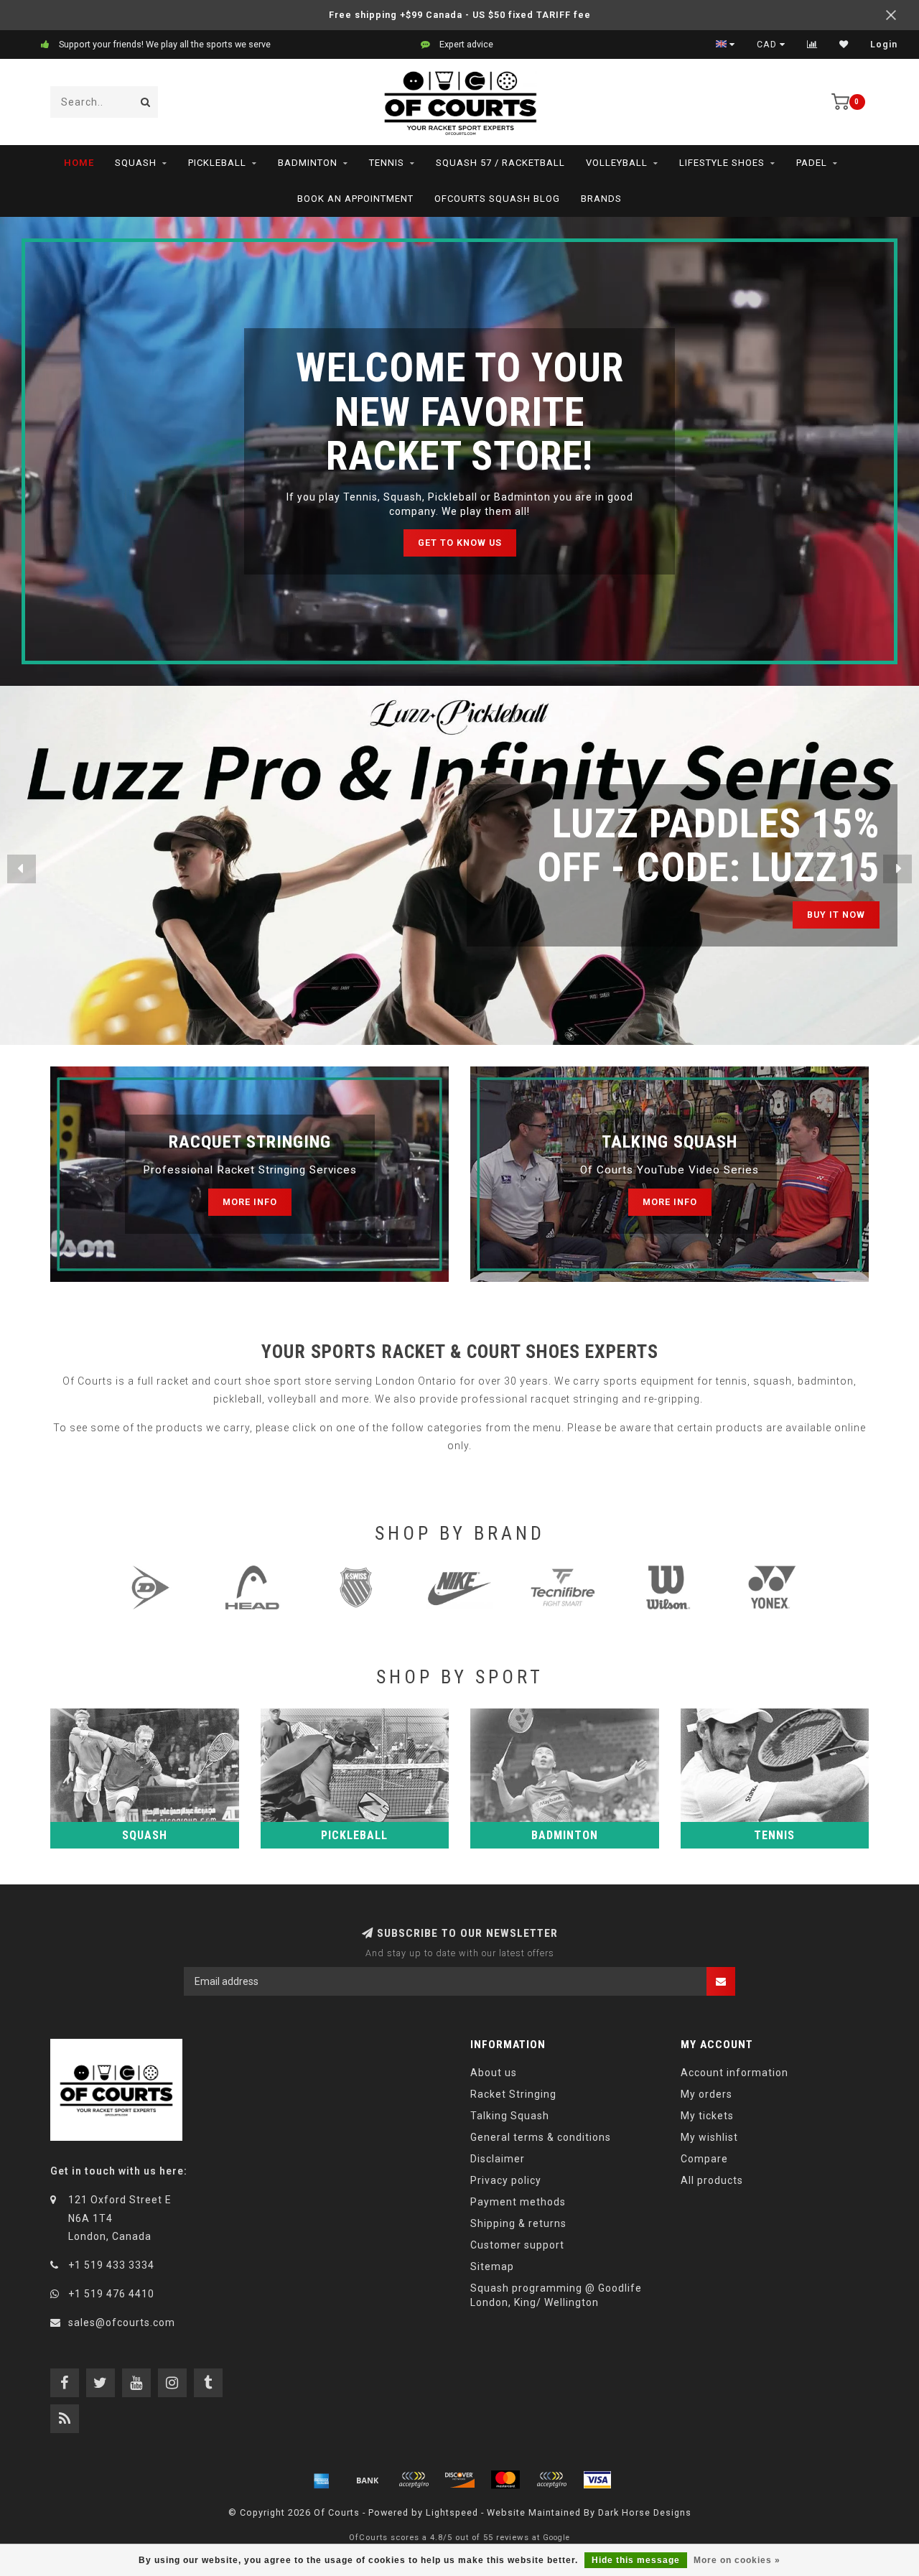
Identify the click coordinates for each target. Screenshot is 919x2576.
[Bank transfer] (368, 2480)
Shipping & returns (518, 2223)
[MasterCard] (505, 2480)
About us (494, 2073)
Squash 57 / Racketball (500, 163)
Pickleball (217, 163)
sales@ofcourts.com (122, 2322)
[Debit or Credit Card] (414, 2480)
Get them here (826, 915)
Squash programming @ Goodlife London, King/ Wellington (556, 2295)
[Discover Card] (459, 2480)
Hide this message (636, 2560)
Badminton (308, 163)
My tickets (707, 2116)
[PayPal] (551, 2480)
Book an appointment (355, 199)
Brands (601, 199)
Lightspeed (452, 2512)
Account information (734, 2073)
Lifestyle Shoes (722, 163)
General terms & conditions (541, 2137)
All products (712, 2180)
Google (556, 2538)
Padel (812, 163)
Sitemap (492, 2266)
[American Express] (322, 2480)
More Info (250, 1202)
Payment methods (518, 2202)
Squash (136, 163)
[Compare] (812, 45)
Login (884, 45)
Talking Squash (510, 2116)
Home (79, 163)
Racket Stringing (513, 2094)
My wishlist (709, 2137)
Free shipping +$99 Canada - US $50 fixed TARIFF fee (460, 15)
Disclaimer (498, 2159)
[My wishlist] (844, 45)
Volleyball (617, 163)
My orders (706, 2094)
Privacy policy (506, 2180)
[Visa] (597, 2480)
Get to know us (460, 543)
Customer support (517, 2245)
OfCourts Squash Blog (497, 199)
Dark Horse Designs (645, 2512)
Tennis (387, 163)
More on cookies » (737, 2560)
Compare (704, 2159)
